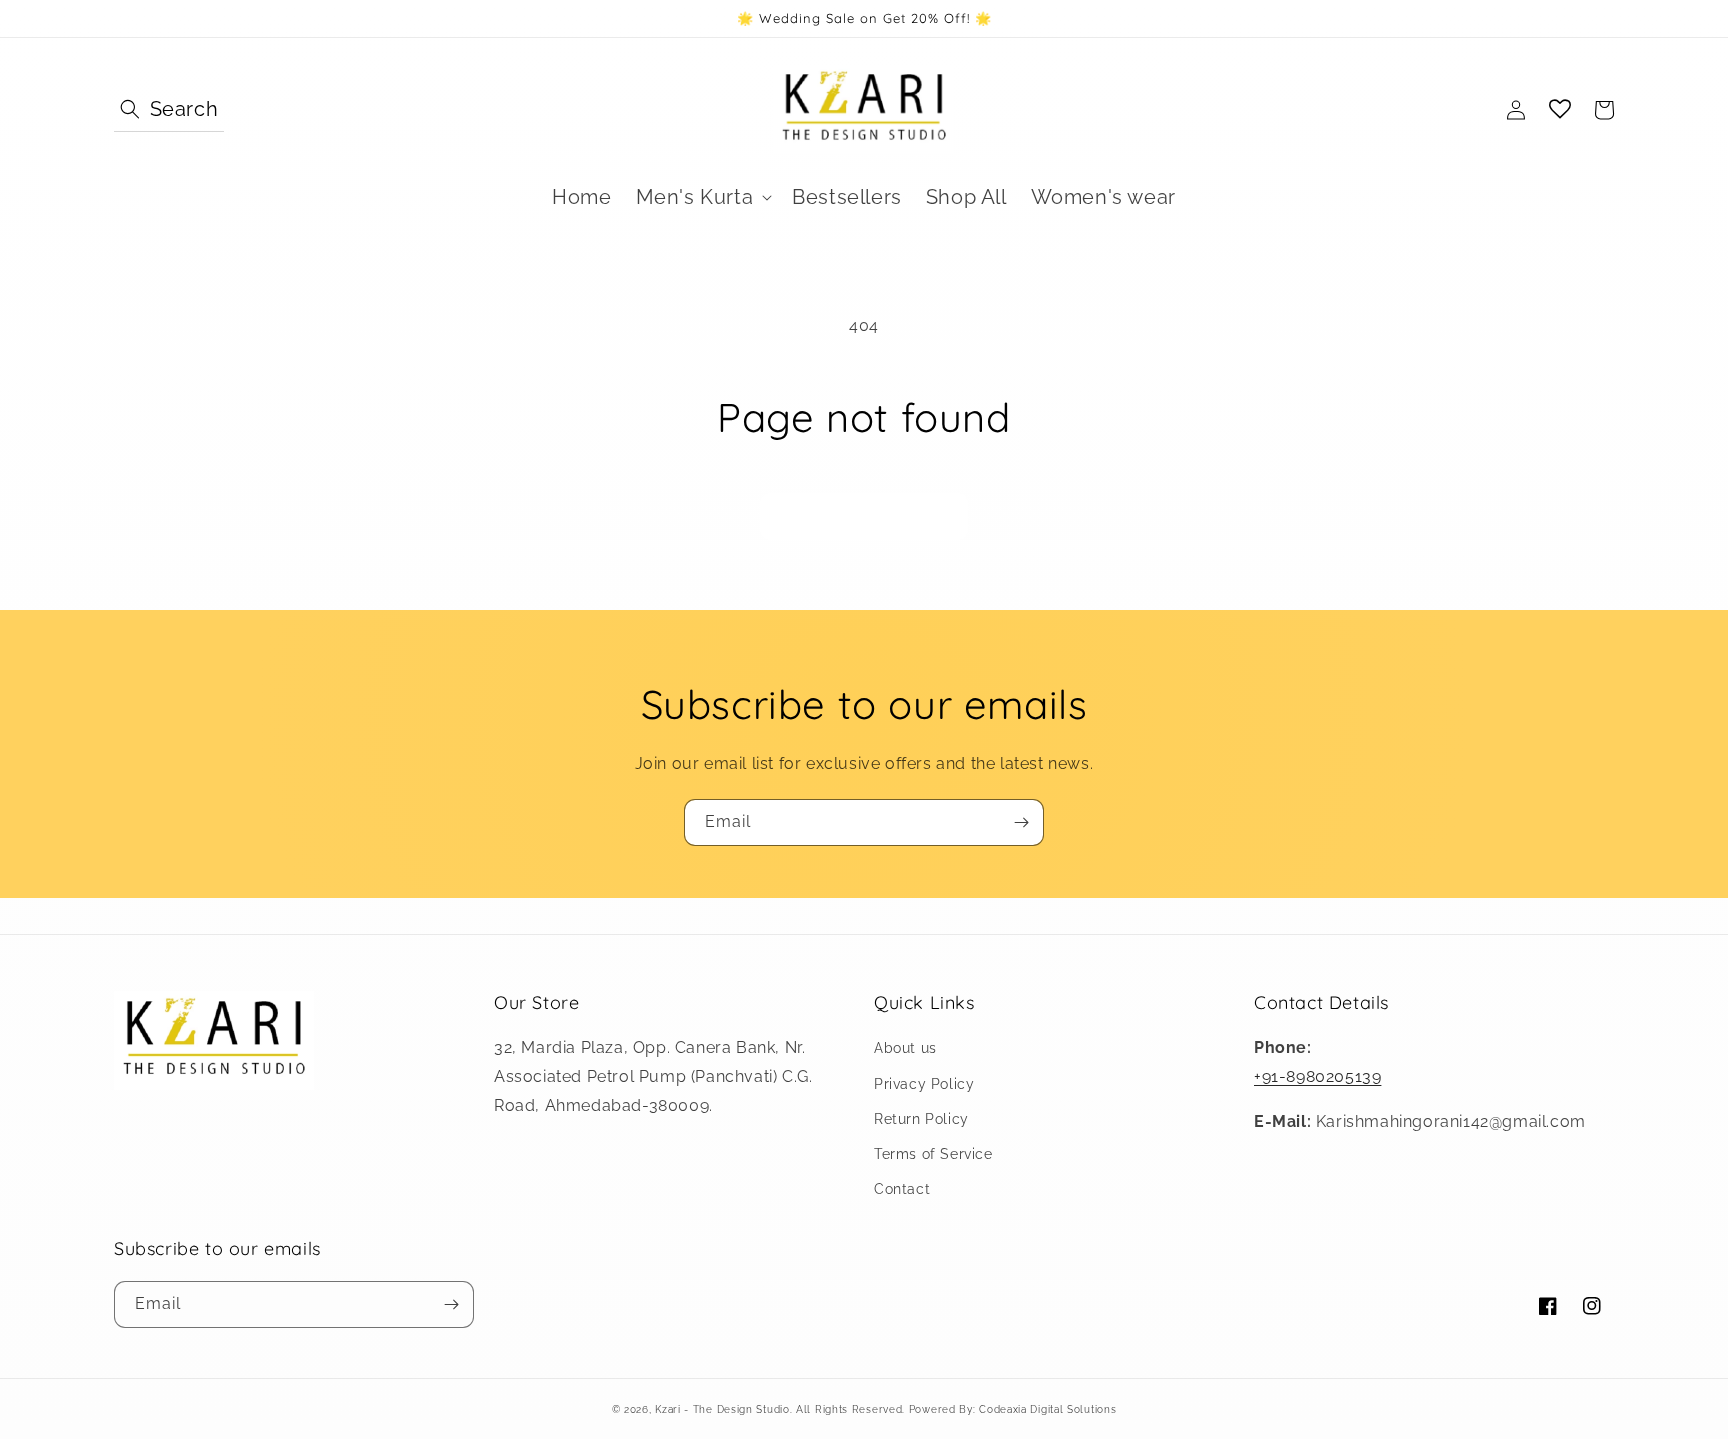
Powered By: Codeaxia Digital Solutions (1010, 1409)
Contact (902, 1189)
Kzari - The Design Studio (722, 1409)
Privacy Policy (924, 1084)
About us (905, 1048)
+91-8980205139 (1317, 1076)
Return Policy (921, 1119)
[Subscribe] (1021, 822)
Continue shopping (864, 517)
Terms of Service (933, 1154)
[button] (169, 110)
